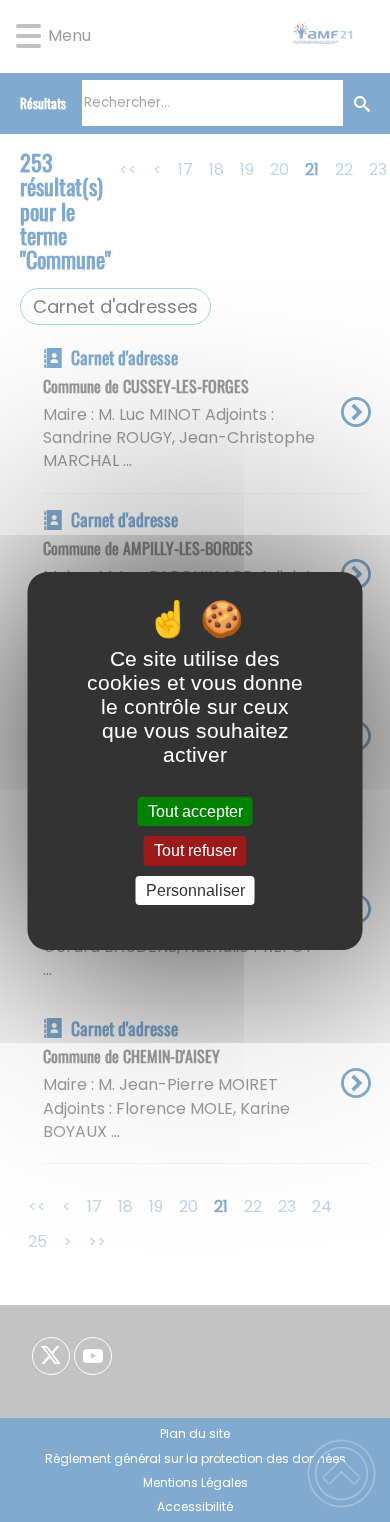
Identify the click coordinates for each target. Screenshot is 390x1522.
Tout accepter (195, 811)
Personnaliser (195, 890)
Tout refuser (195, 851)
